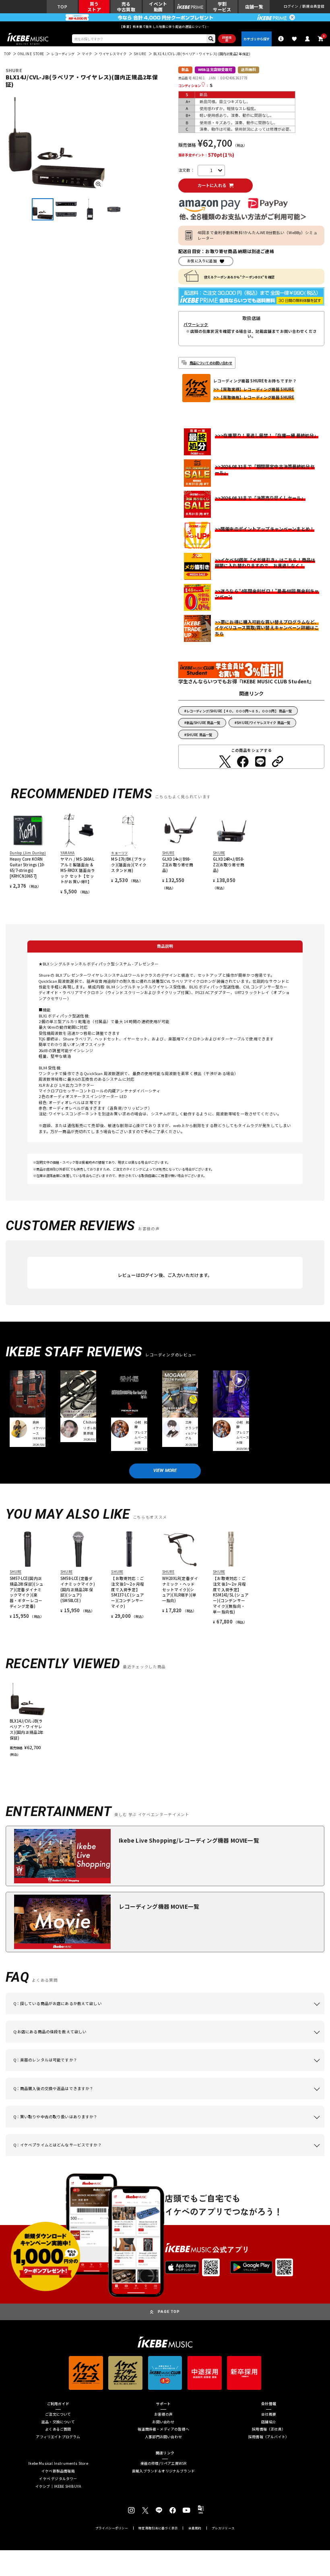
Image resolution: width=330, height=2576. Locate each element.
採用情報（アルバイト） (269, 2437)
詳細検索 (227, 39)
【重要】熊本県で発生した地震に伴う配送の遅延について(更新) (165, 26)
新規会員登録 (313, 7)
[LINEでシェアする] (260, 762)
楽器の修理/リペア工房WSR (164, 2464)
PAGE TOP (169, 2311)
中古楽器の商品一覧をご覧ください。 (211, 2071)
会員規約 (195, 2528)
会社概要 (269, 2415)
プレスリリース (223, 2528)
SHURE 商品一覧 (199, 735)
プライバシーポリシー (112, 2528)
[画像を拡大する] (98, 184)
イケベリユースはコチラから (151, 2128)
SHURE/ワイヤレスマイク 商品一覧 (263, 722)
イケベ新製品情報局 (58, 2471)
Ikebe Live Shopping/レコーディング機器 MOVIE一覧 (189, 1840)
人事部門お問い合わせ (163, 2437)
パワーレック (196, 325)
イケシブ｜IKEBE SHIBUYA (58, 2487)
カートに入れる (212, 185)
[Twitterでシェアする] (225, 762)
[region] (165, 1719)
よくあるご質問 (58, 2430)
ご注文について (58, 2415)
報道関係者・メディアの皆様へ (163, 2430)
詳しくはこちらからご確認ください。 (280, 2099)
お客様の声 (163, 2415)
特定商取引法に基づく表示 (158, 2528)
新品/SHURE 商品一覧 (203, 722)
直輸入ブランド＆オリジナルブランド (163, 2471)
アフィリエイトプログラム (58, 2437)
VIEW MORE (165, 1471)
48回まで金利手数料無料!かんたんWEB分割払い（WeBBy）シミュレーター (258, 235)
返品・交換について (58, 2422)
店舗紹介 (269, 2422)
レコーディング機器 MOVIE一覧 (159, 1906)
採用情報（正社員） (269, 2430)
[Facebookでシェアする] (243, 762)
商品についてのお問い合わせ (211, 363)
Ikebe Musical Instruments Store (58, 2464)
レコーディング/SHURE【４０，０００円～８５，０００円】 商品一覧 (239, 711)
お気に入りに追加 (202, 261)
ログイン (291, 7)
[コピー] (278, 762)
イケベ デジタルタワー (58, 2479)
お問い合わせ (163, 2422)
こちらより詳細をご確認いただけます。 (135, 2156)
